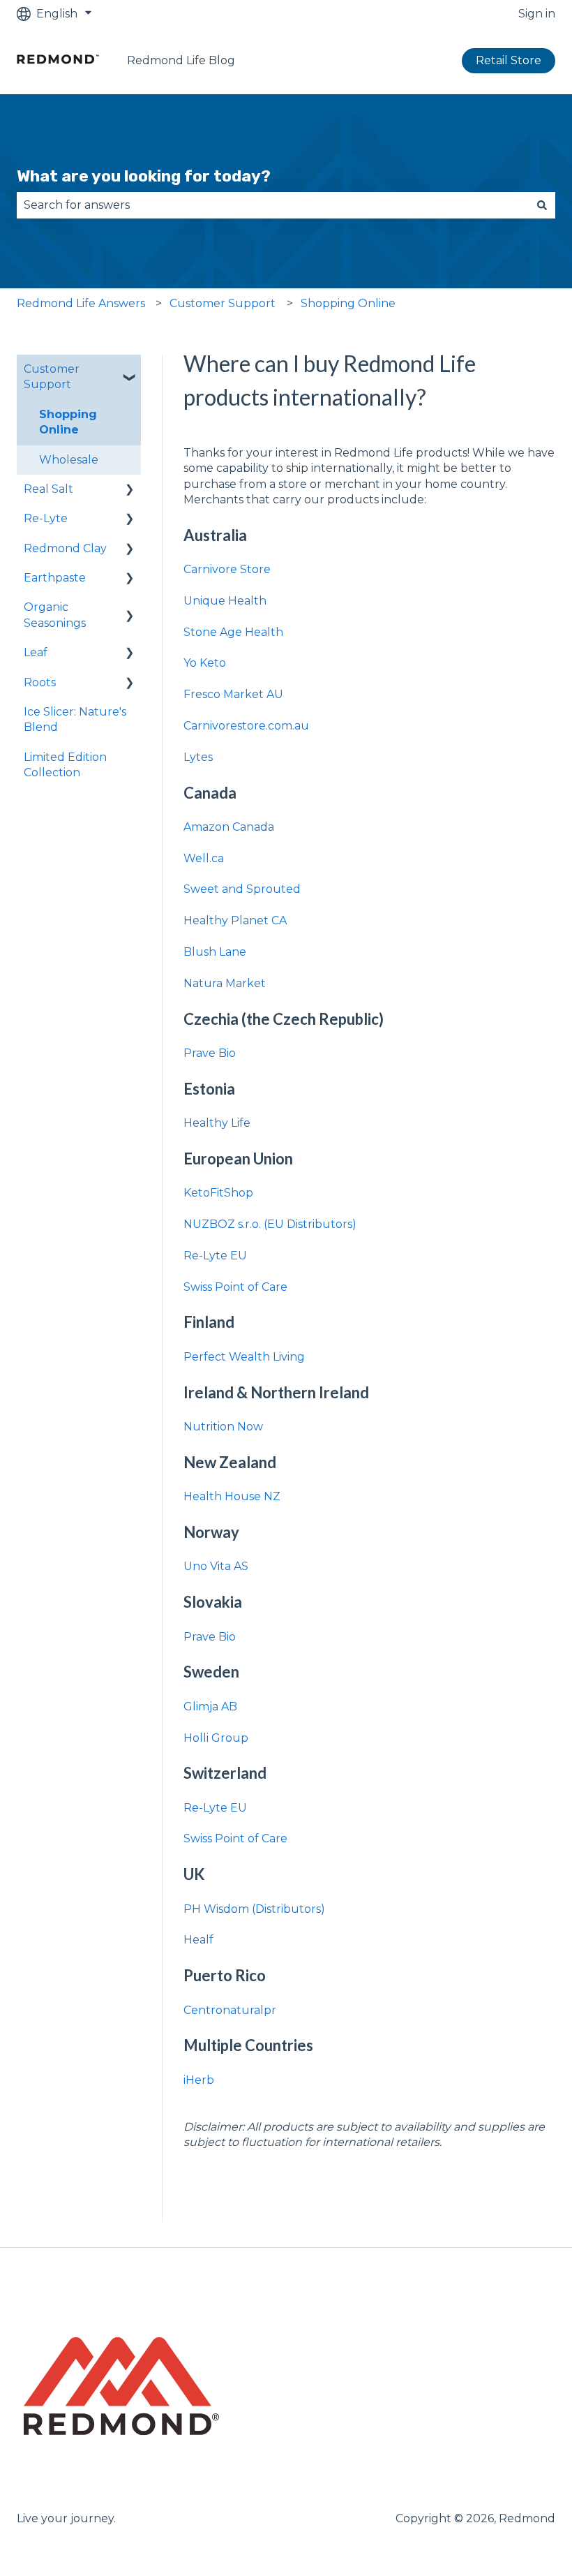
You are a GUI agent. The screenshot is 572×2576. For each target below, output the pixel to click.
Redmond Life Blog (181, 60)
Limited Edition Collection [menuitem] (65, 765)
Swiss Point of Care (235, 1287)
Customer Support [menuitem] (52, 377)
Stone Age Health (235, 632)
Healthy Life (217, 1123)
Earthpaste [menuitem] (55, 578)
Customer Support (223, 303)
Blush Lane (215, 952)
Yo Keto (205, 663)
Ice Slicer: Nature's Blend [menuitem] (75, 719)
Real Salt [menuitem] (48, 489)
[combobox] (273, 205)
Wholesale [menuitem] (69, 460)
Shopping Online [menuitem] (68, 422)
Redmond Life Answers (81, 303)
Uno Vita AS (216, 1566)
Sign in (537, 14)
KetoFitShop (218, 1193)
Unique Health (225, 601)
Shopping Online (348, 303)
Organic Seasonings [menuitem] (55, 615)
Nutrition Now (223, 1427)
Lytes (198, 757)
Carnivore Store (228, 569)
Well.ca (204, 858)
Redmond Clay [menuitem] (65, 548)
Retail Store (509, 60)
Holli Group (216, 1738)
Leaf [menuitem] (36, 652)
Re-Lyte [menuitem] (46, 518)
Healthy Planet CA (235, 920)
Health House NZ (232, 1496)
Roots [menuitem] (40, 682)
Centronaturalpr (230, 2010)
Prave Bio (210, 1053)
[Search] (542, 205)
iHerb (199, 2080)
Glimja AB (210, 1707)
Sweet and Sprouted (242, 889)
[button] (130, 370)
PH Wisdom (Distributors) (254, 1909)
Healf (198, 1940)
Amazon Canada (229, 827)
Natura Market (225, 983)
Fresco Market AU (233, 694)
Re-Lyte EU (215, 1256)
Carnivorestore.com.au (246, 726)
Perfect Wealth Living (244, 1357)
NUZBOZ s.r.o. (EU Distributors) (270, 1224)
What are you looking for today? (144, 176)
